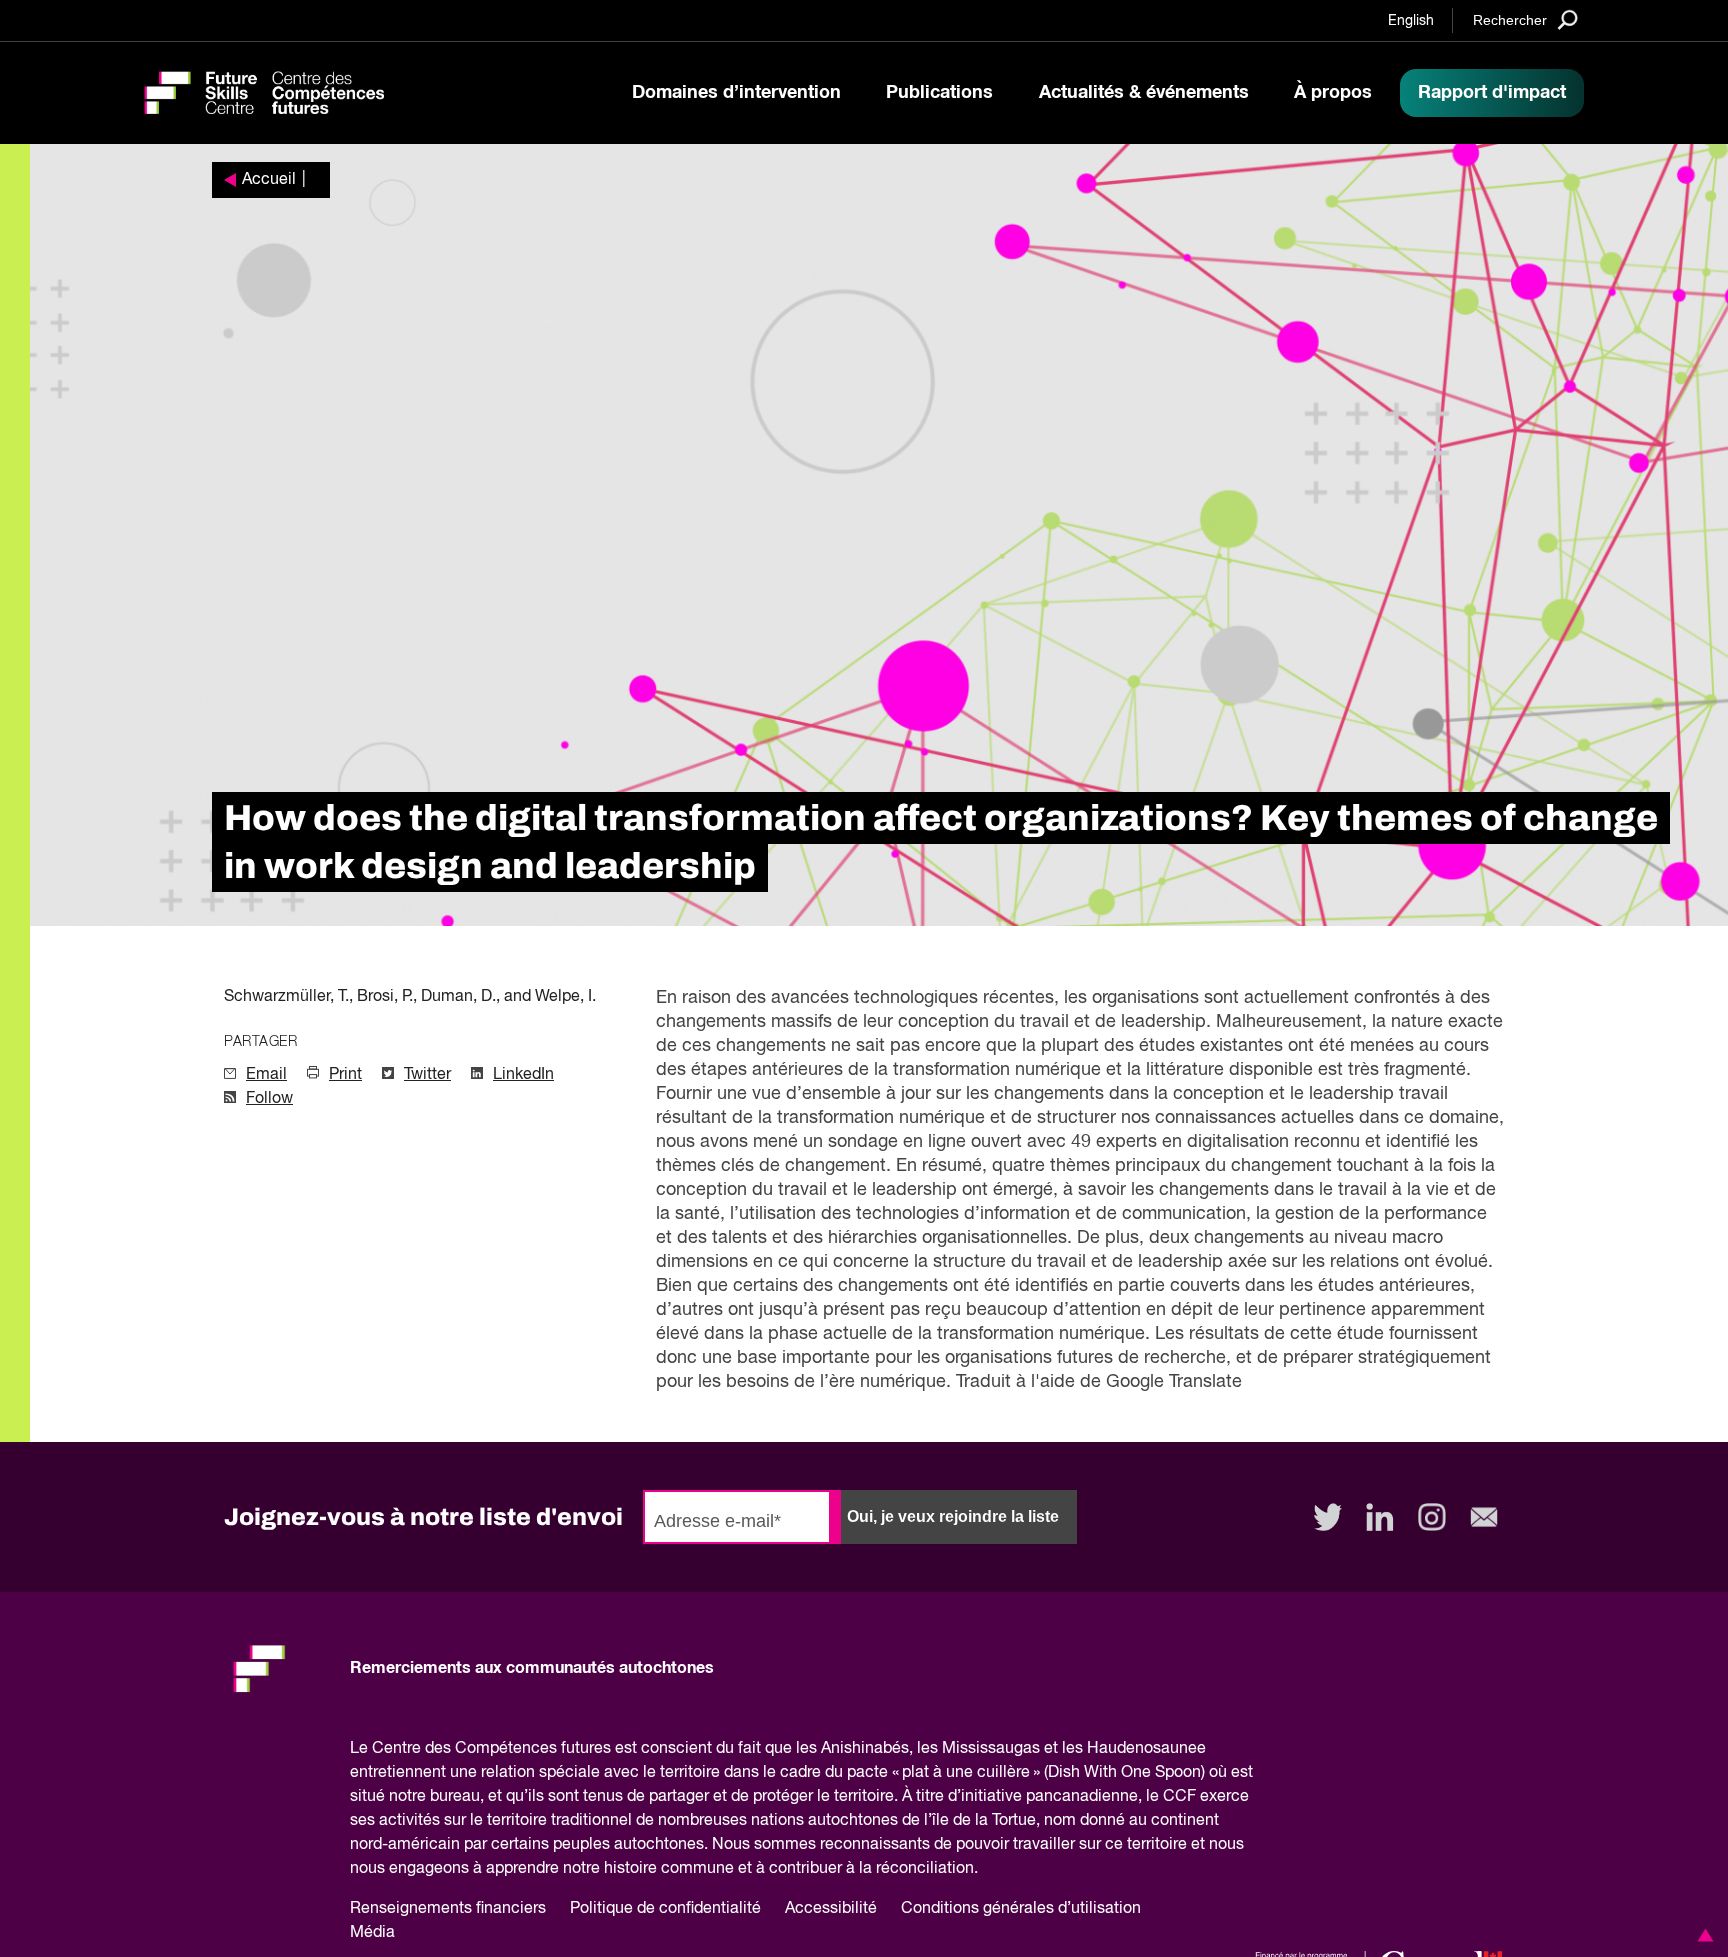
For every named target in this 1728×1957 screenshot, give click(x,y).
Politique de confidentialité (665, 1909)
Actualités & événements (1144, 93)
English (1411, 21)
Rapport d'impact (1492, 93)
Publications (939, 93)
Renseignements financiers (448, 1909)
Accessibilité (831, 1909)
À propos (1333, 93)
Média (372, 1933)
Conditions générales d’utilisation (1021, 1909)
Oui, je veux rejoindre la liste (953, 1516)
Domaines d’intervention (736, 93)
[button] (1702, 1935)
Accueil (269, 180)
